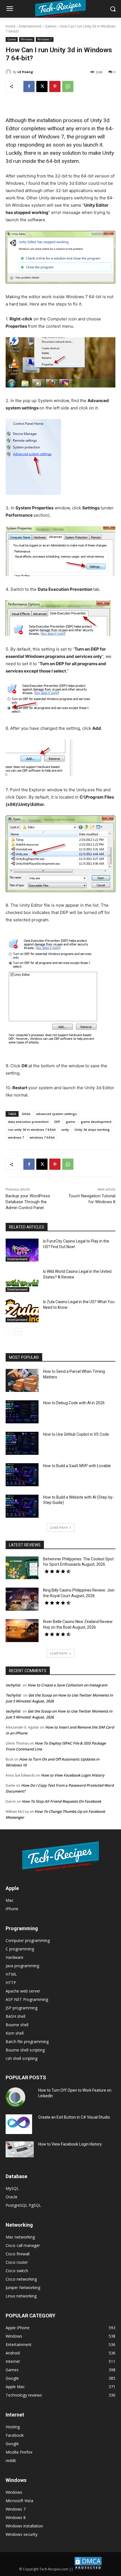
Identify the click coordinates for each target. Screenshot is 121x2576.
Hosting (13, 2427)
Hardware (14, 1957)
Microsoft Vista (19, 2501)
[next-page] (18, 1332)
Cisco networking (21, 2279)
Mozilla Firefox (19, 2452)
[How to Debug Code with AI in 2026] (22, 1412)
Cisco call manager (23, 2245)
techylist (13, 1685)
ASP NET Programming (27, 1999)
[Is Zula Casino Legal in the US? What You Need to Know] (22, 1311)
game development (96, 1122)
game (70, 1122)
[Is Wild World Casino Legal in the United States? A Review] (22, 1280)
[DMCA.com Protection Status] (88, 2569)
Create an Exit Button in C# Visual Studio (74, 2117)
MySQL (12, 2188)
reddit (11, 2460)
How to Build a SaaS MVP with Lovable (77, 1466)
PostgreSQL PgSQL (23, 2205)
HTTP (11, 1983)
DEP (57, 1122)
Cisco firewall (18, 2254)
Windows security (22, 2534)
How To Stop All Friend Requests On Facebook (61, 1801)
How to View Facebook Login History (73, 1775)
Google (12, 2444)
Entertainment (30, 26)
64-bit (26, 1114)
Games (51, 26)
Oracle (12, 2197)
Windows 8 (16, 2517)
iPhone (12, 1909)
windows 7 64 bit (42, 1137)
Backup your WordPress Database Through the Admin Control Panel (28, 1202)
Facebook (15, 2435)
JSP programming (22, 2008)
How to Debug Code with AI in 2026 (74, 1403)
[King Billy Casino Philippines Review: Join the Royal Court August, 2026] (22, 1599)
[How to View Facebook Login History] (20, 2149)
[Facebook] (29, 86)
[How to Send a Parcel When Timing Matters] (22, 1380)
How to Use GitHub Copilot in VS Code (76, 1434)
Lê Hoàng (25, 72)
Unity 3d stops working (92, 1129)
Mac (10, 1900)
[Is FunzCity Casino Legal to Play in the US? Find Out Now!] (22, 1250)
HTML (11, 1974)
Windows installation (24, 2526)
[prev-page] (9, 1332)
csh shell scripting (22, 2058)
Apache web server (23, 1991)
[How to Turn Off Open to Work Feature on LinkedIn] (15, 2097)
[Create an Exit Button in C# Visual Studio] (19, 2124)
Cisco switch (17, 2271)
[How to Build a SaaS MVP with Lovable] (22, 1475)
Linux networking (21, 2296)
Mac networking (20, 2237)
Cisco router (17, 2262)
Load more (59, 1527)
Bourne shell (17, 2025)
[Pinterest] (55, 86)
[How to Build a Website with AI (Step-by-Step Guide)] (22, 1506)
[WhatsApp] (68, 86)
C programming (20, 1949)
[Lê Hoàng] (9, 72)
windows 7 (16, 1137)
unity (65, 1129)
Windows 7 (45, 39)
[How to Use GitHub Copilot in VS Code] (22, 1443)
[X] (42, 86)
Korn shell (15, 2033)
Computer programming (28, 1940)
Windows (27, 39)
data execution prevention (28, 1122)
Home (11, 26)
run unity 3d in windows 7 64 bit (32, 1129)
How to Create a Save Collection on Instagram (67, 1685)
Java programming (22, 1966)
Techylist (13, 1695)
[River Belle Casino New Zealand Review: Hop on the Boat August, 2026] (22, 1631)
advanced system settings (56, 1114)
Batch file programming (27, 2042)
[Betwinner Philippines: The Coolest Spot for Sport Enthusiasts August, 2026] (22, 1568)
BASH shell (15, 2016)
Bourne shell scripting (25, 2050)
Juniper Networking (23, 2287)
